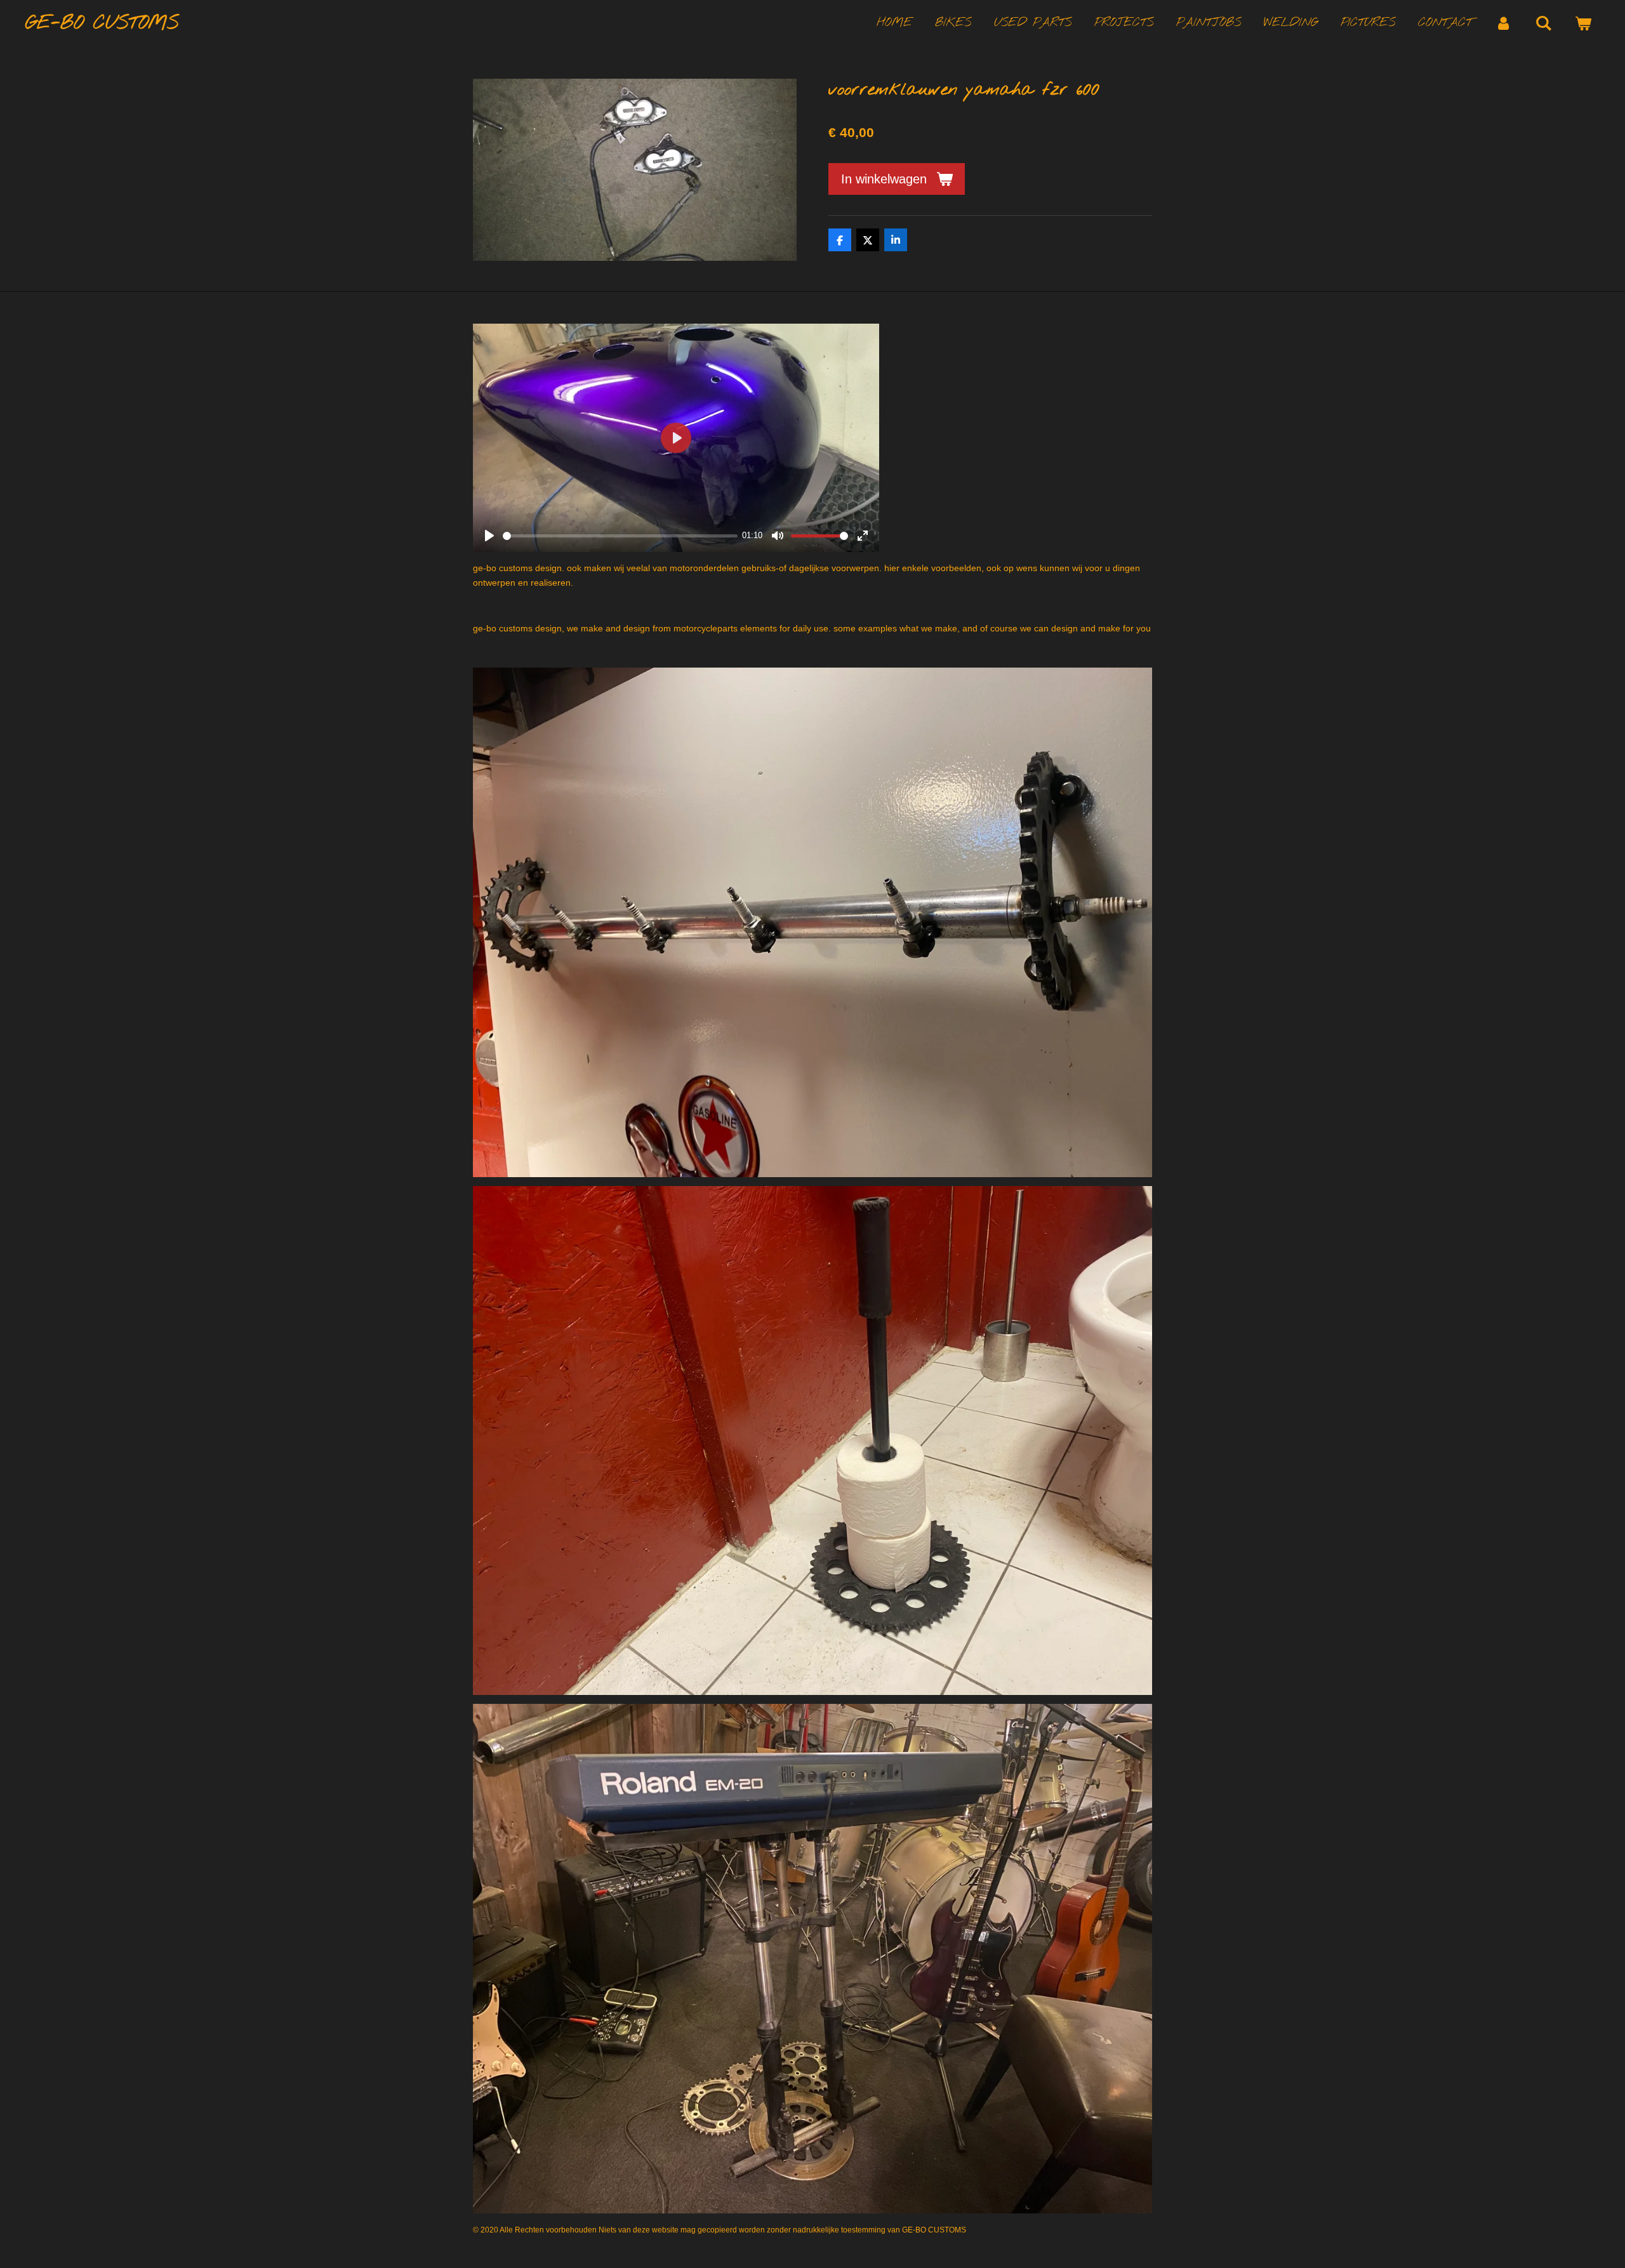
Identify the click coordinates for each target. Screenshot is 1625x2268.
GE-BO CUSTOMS (102, 23)
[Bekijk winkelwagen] (1583, 24)
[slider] (620, 536)
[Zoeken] (1543, 24)
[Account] (1503, 24)
